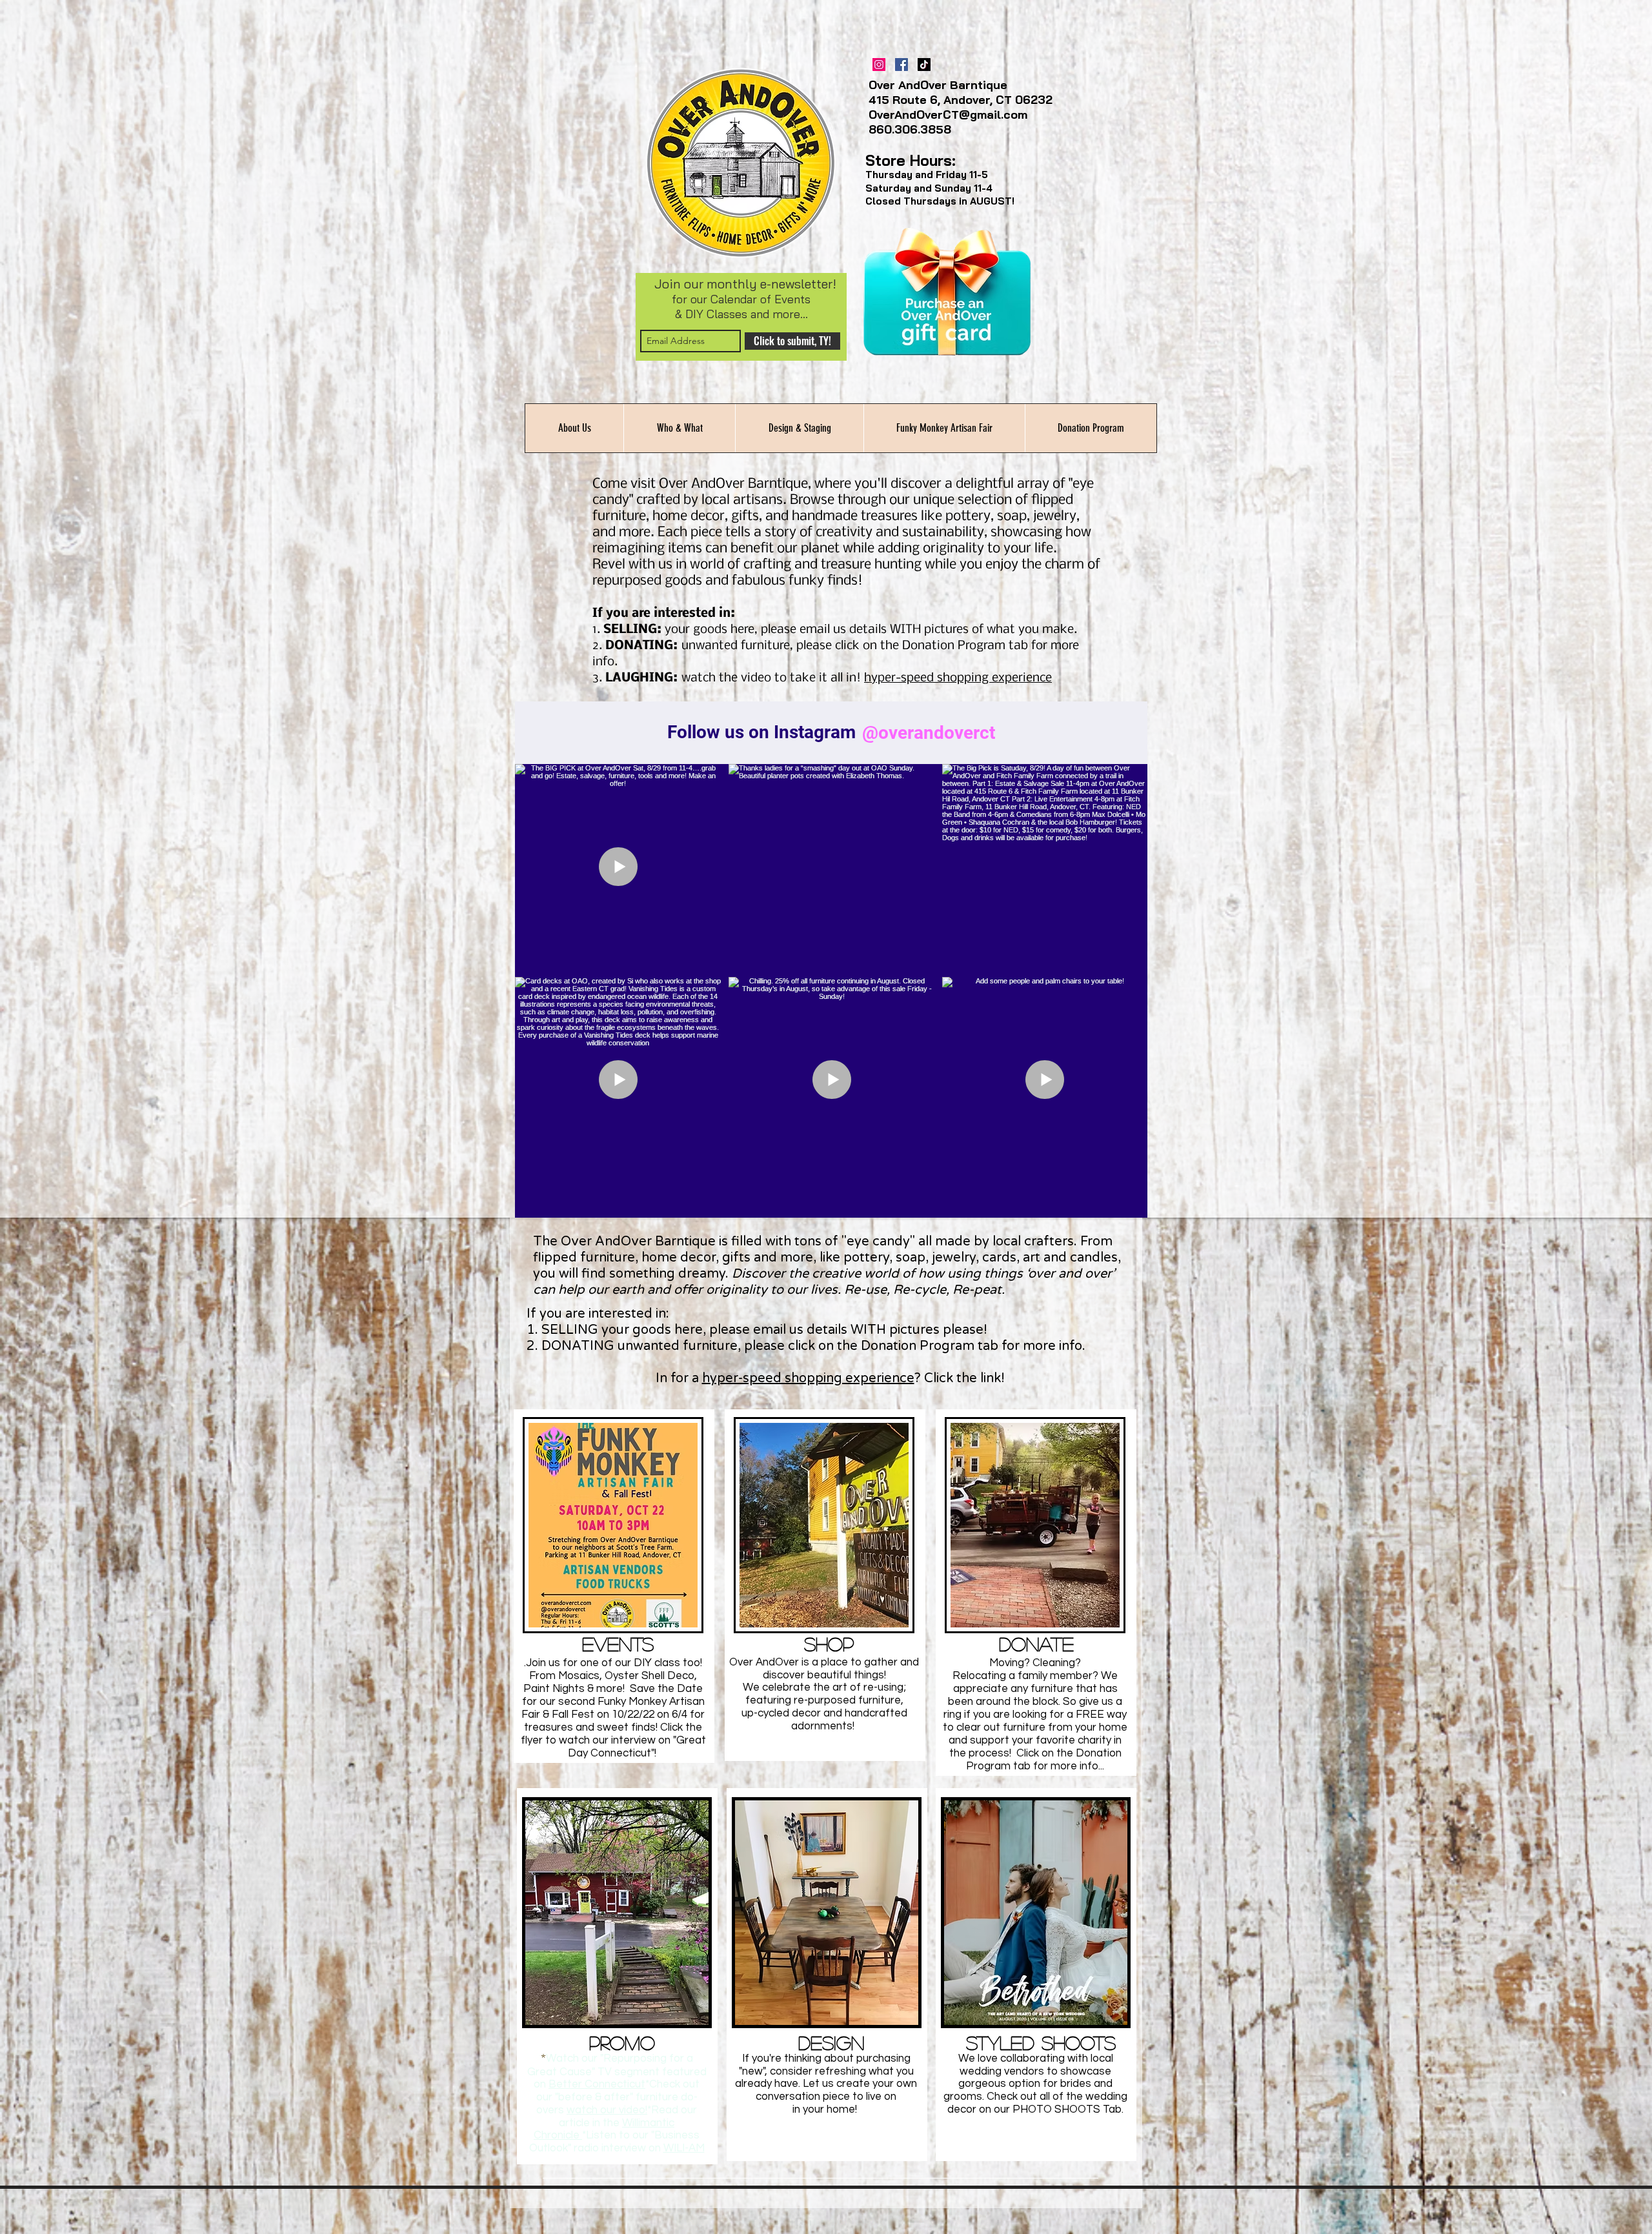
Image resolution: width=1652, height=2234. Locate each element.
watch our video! (607, 2110)
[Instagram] (879, 65)
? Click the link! (961, 1378)
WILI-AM (684, 2148)
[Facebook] (902, 65)
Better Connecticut (597, 2084)
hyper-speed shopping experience (808, 1378)
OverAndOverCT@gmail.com (948, 115)
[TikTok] (924, 65)
